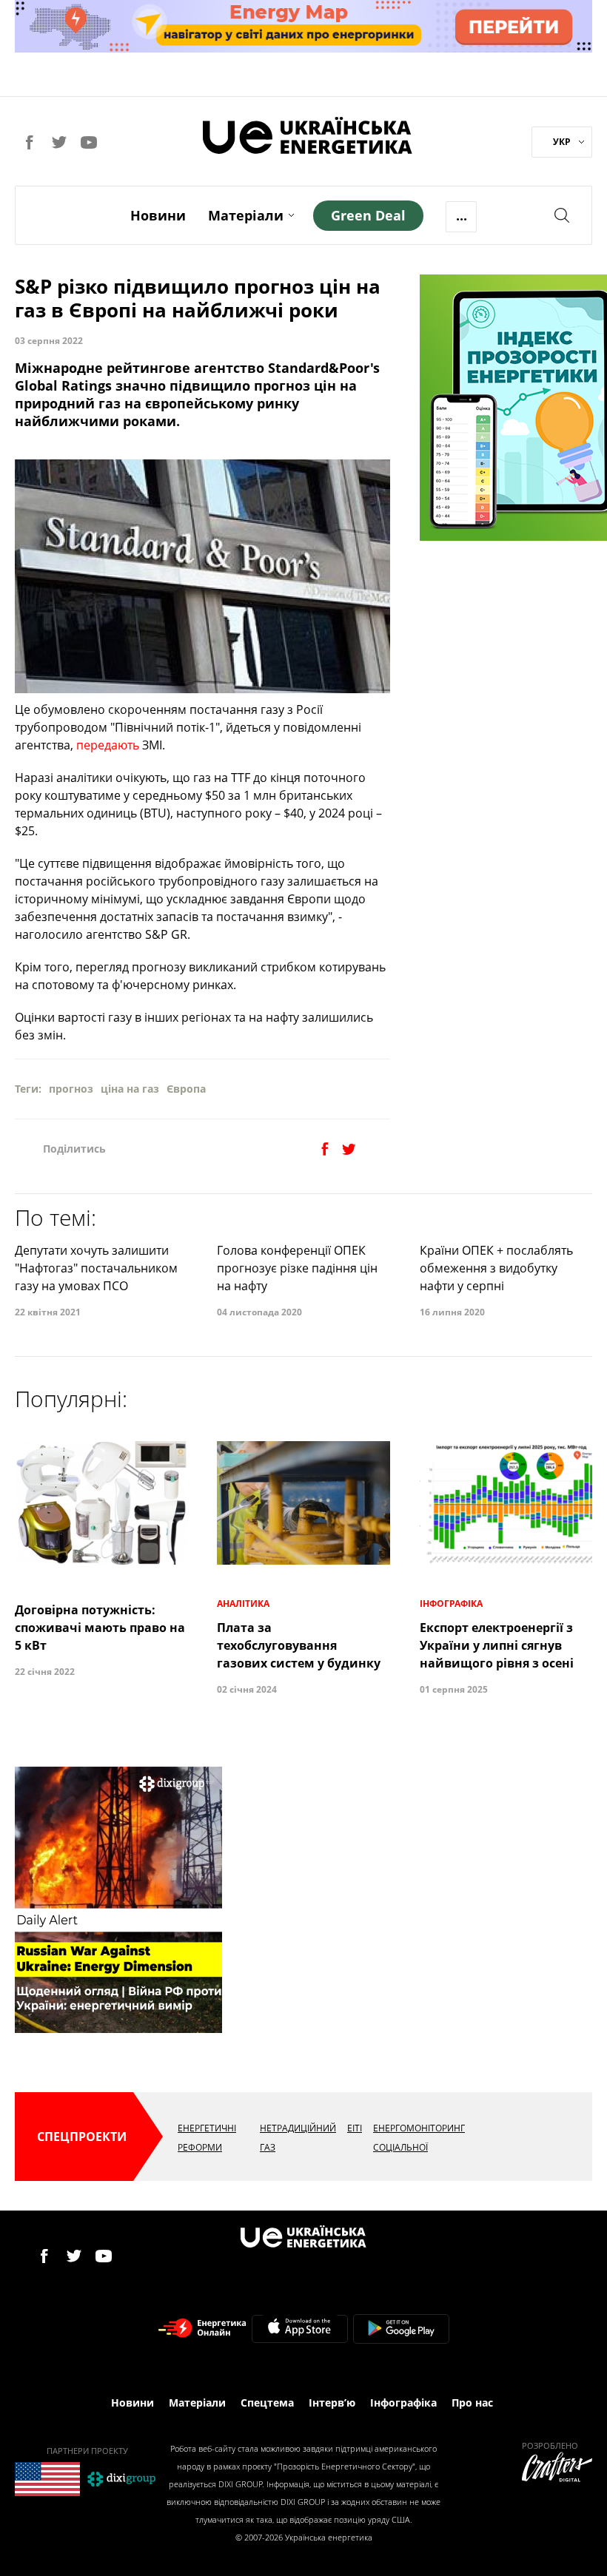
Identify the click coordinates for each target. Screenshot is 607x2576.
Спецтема (267, 2403)
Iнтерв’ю (332, 2403)
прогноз (71, 1089)
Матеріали (246, 215)
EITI (355, 2128)
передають (108, 745)
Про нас (472, 2403)
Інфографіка (403, 2403)
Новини (158, 215)
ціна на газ (130, 1089)
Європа (186, 1089)
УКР (562, 142)
